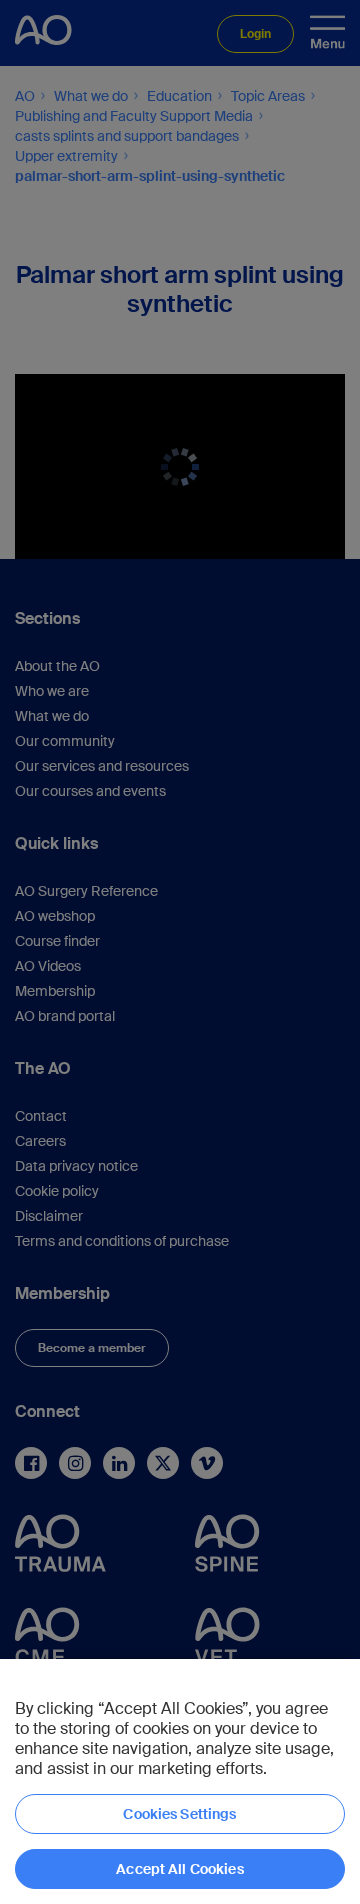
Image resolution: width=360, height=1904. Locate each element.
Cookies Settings (179, 1814)
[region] (180, 1781)
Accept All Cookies (180, 1869)
